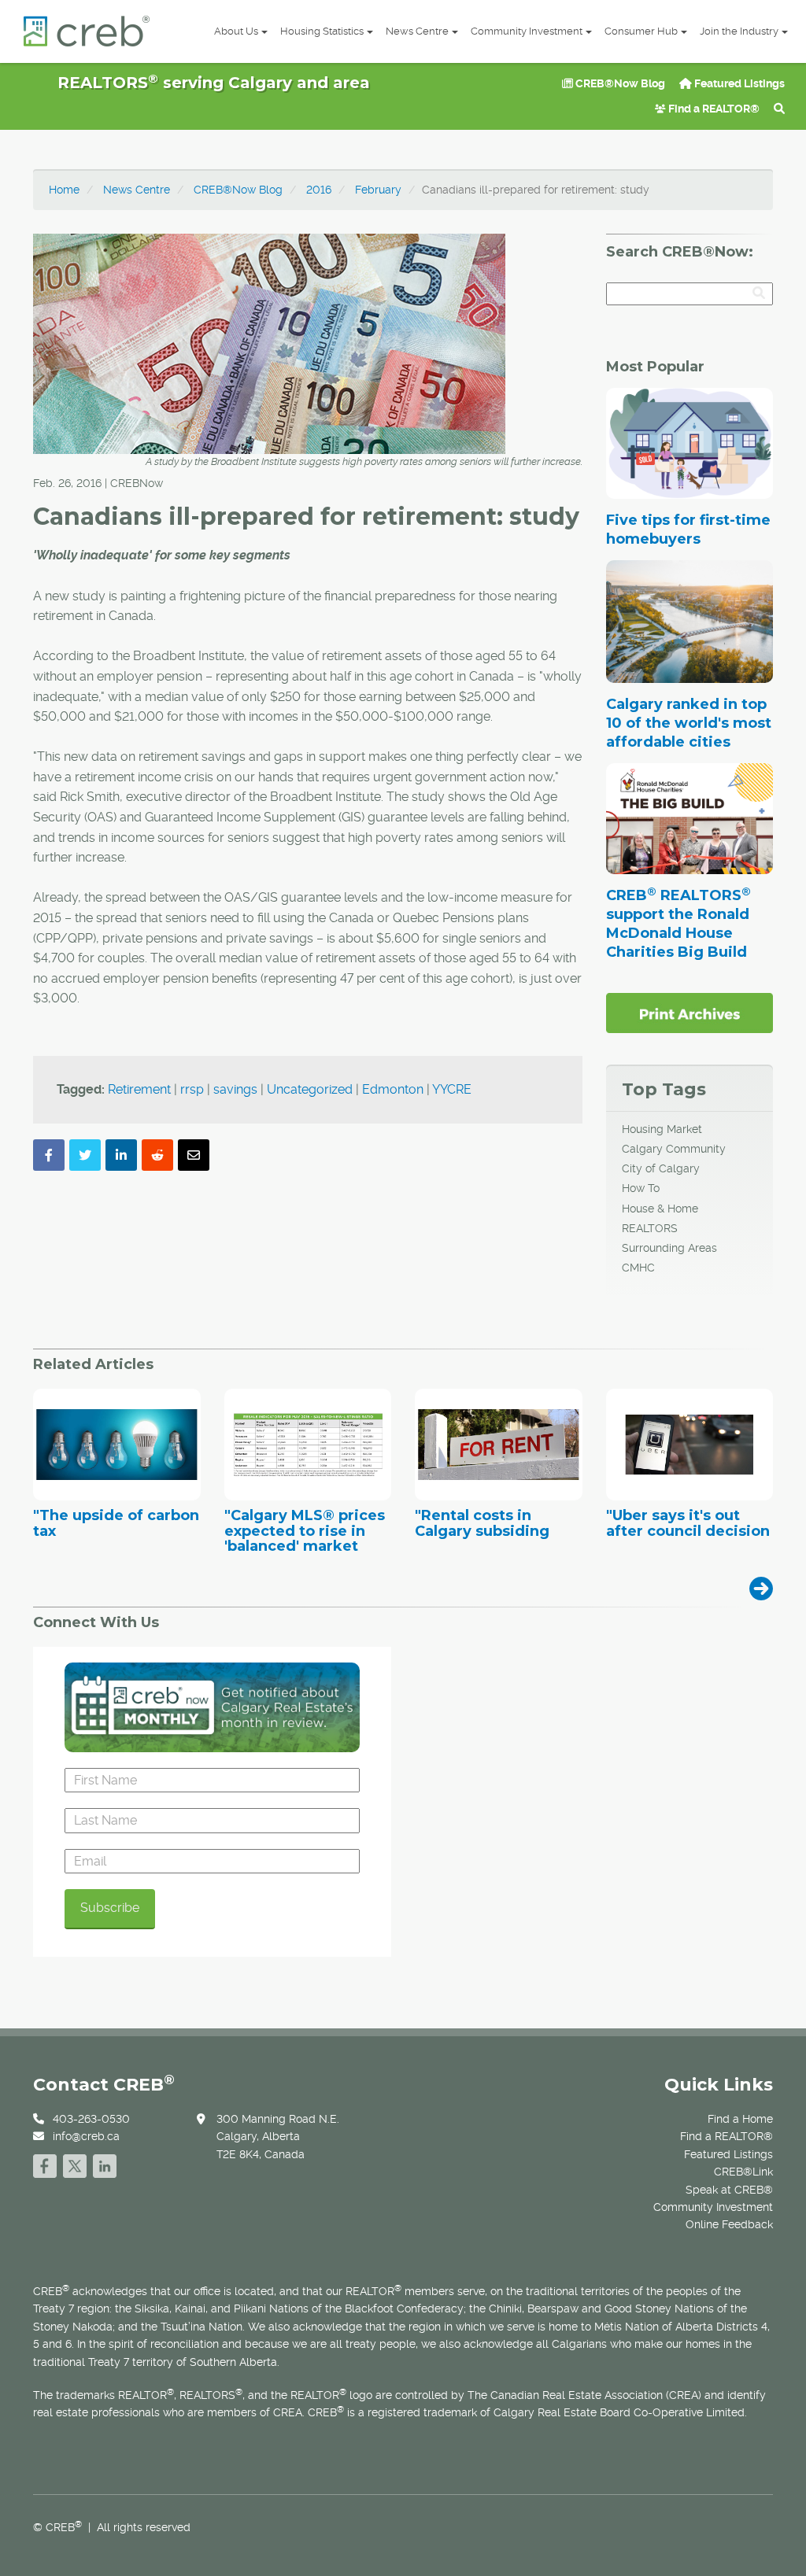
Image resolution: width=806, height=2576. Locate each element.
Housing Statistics (322, 31)
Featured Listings (738, 83)
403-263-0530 (91, 2119)
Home (64, 190)
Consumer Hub (641, 31)
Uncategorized (310, 1089)
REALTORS (650, 1228)
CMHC (638, 1268)
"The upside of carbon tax (116, 1524)
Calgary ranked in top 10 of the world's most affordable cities (689, 723)
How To (641, 1188)
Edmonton (393, 1089)
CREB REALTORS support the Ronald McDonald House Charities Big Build (678, 924)
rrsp (192, 1089)
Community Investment (527, 31)
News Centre (417, 31)
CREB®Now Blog (619, 83)
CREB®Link (743, 2172)
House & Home (660, 1209)
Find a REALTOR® (713, 109)
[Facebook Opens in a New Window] (45, 2164)
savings (235, 1089)
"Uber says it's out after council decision (688, 1524)
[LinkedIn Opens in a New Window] (105, 2164)
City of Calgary (661, 1168)
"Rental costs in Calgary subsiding (482, 1524)
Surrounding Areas (669, 1248)
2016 (319, 190)
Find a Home (740, 2119)
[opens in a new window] (690, 1012)
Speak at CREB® (729, 2190)
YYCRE (452, 1089)
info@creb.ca (86, 2136)
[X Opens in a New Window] (75, 2164)
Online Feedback (729, 2224)
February (378, 190)
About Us (236, 31)
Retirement (139, 1089)
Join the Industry (739, 31)
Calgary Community (674, 1149)
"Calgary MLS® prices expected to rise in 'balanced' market (305, 1532)
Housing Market (662, 1129)
